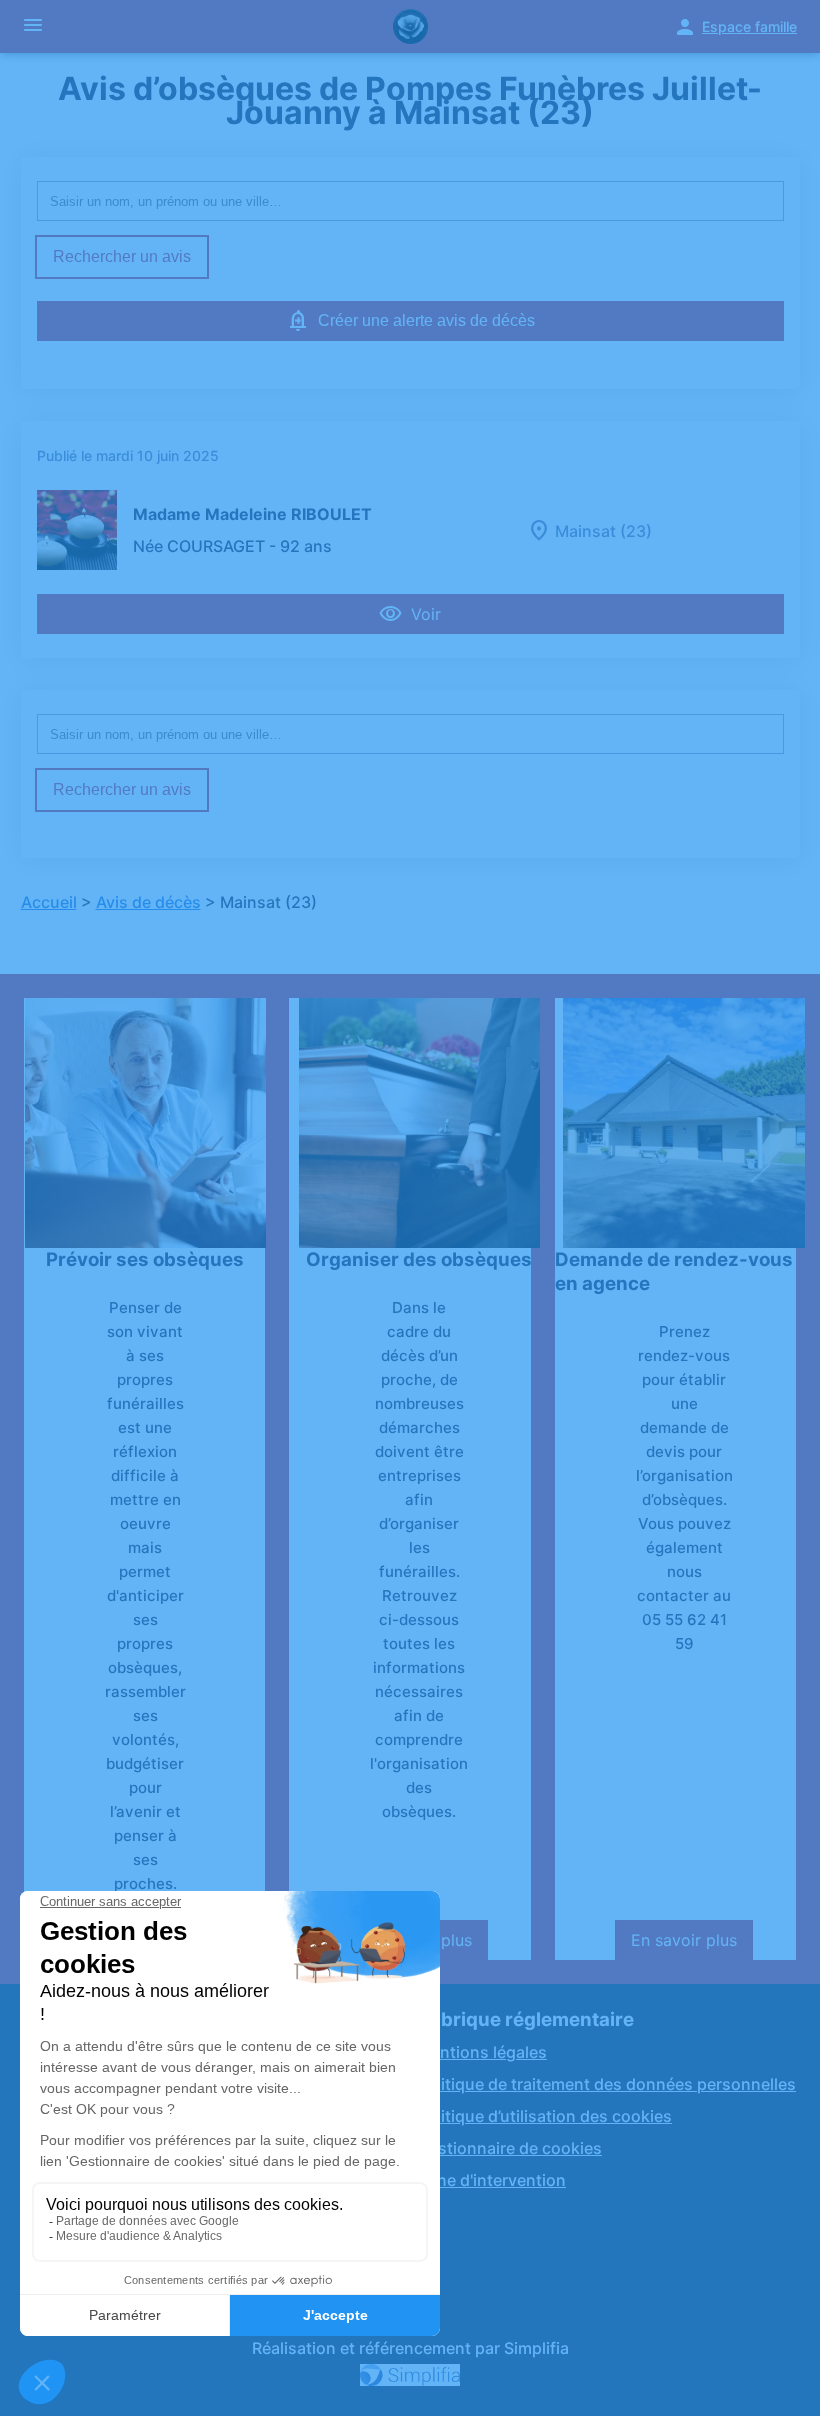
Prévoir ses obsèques (145, 1259)
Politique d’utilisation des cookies (544, 2116)
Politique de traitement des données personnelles (606, 2084)
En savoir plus (692, 1945)
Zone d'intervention (491, 2180)
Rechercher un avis (122, 256)
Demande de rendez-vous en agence (674, 1271)
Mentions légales (482, 2052)
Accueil (49, 902)
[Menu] (33, 26)
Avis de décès (148, 902)
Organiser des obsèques (419, 1259)
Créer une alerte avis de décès (426, 320)
